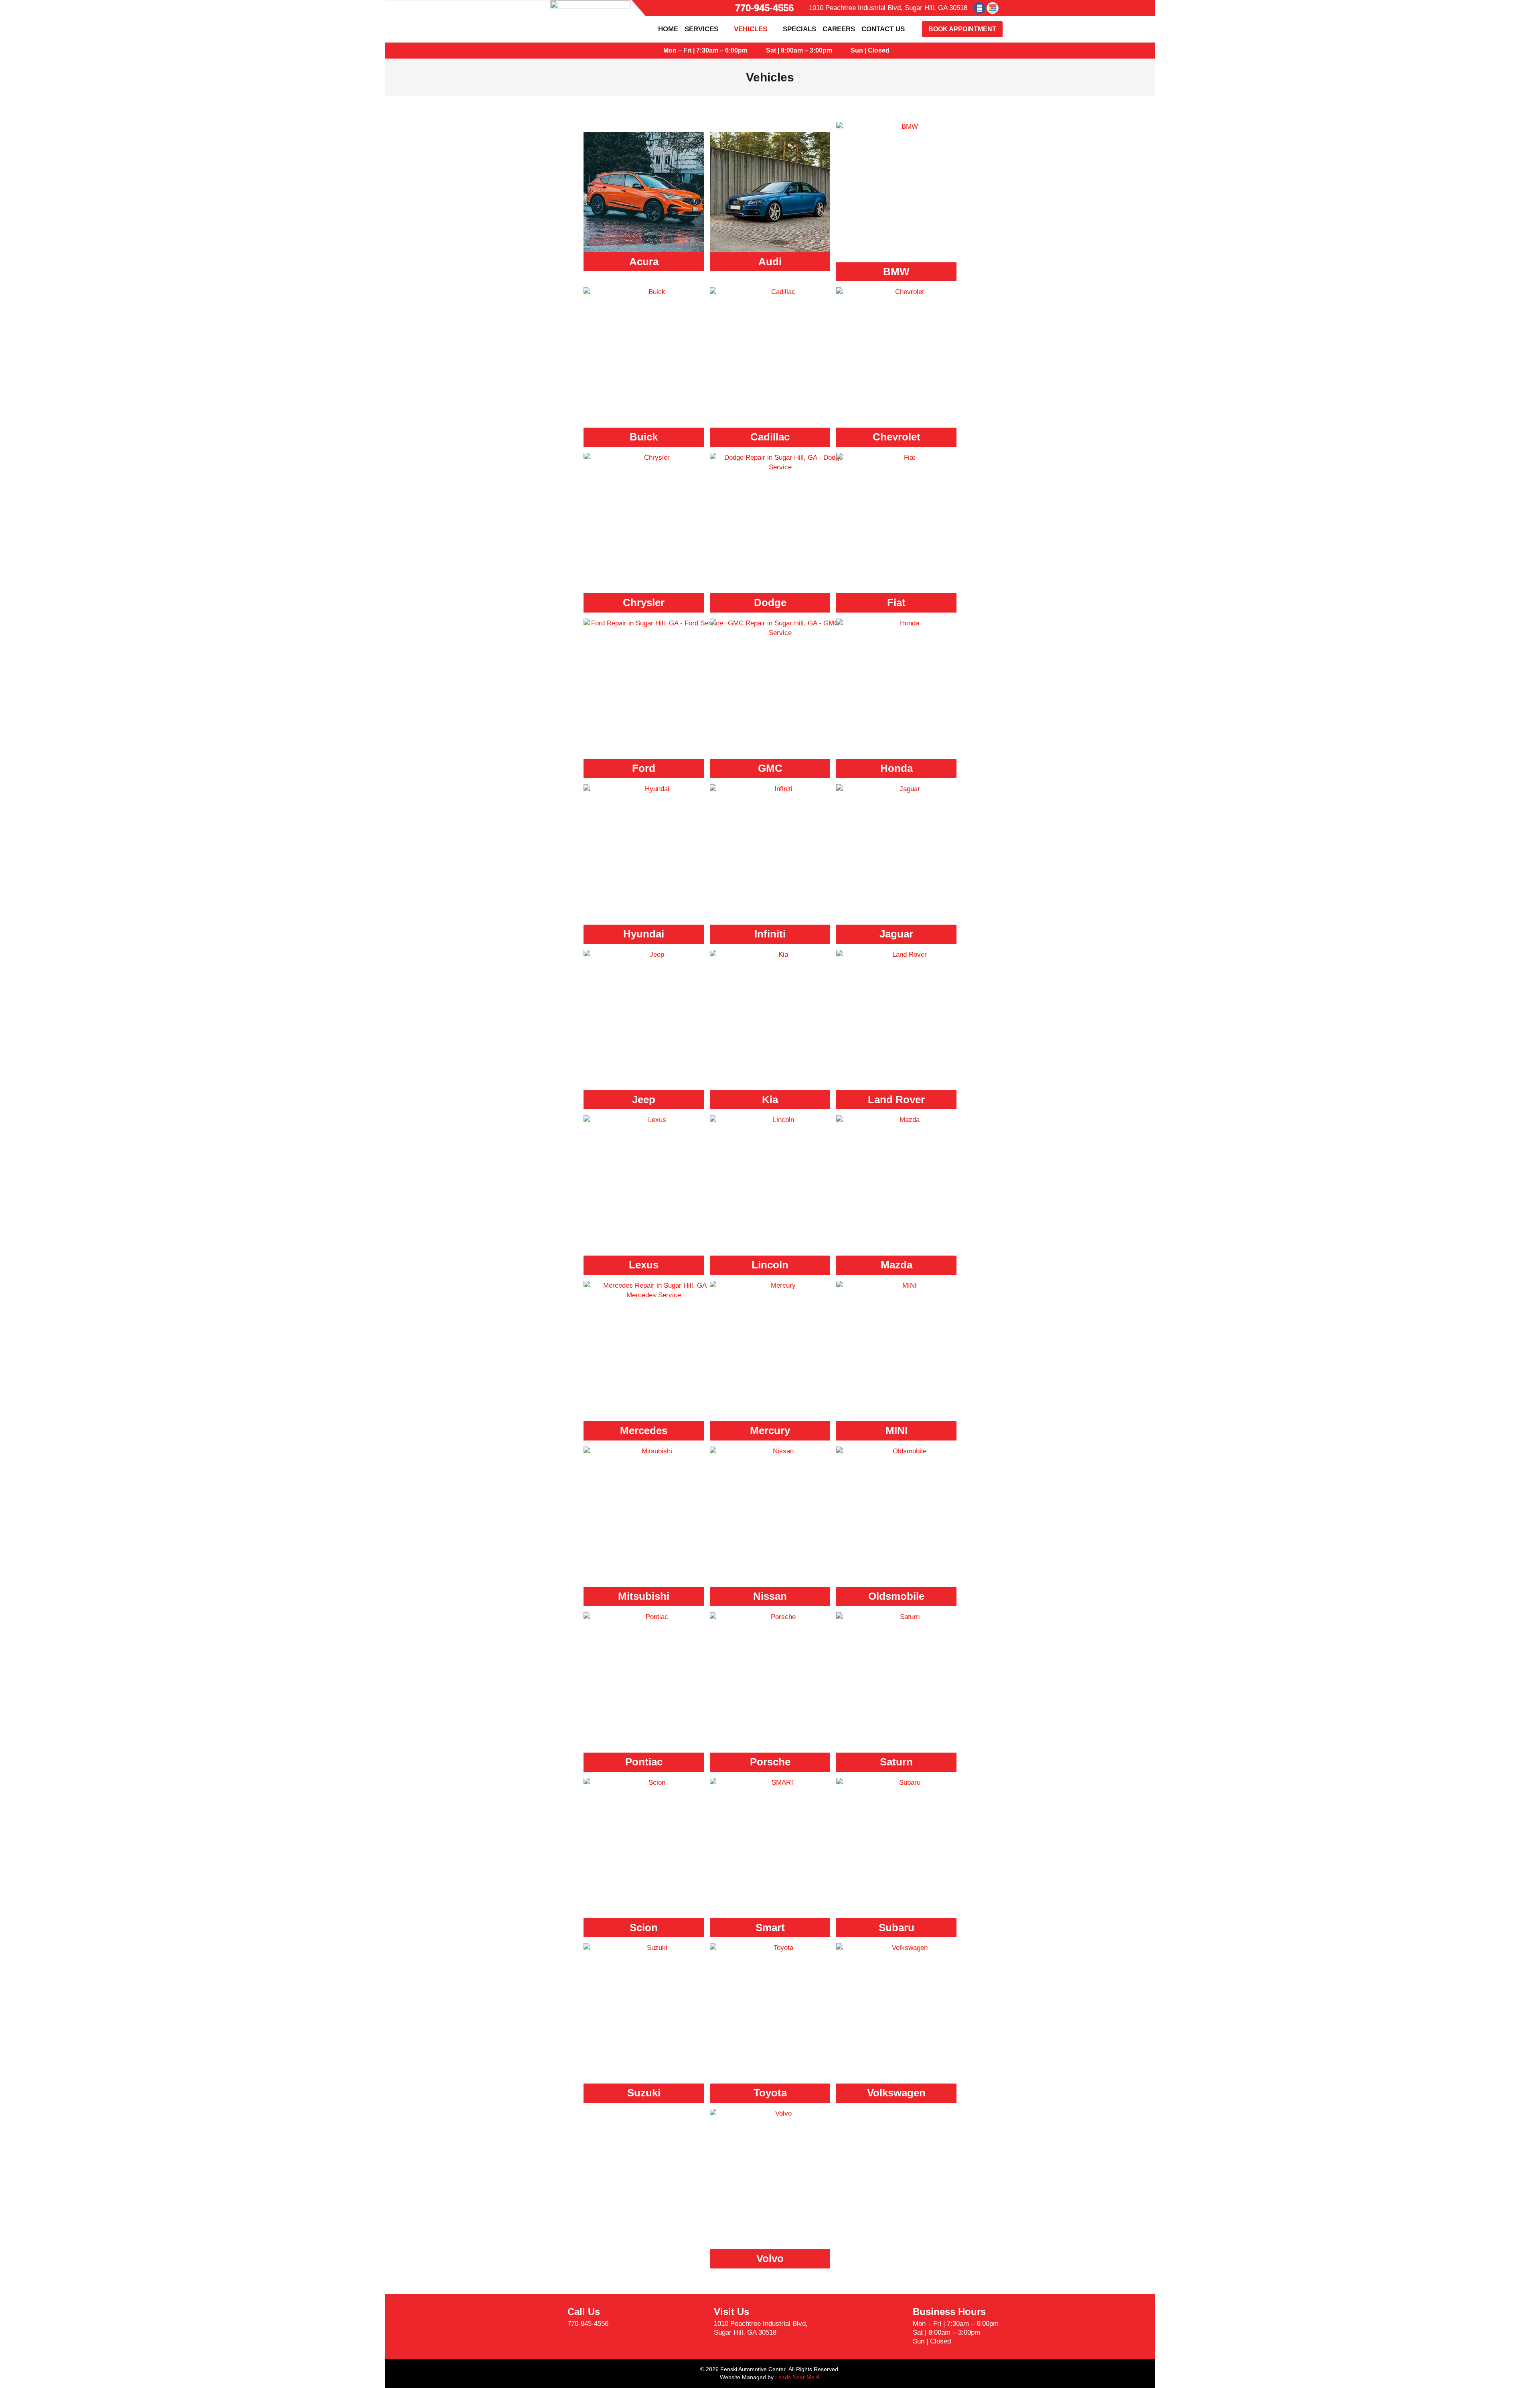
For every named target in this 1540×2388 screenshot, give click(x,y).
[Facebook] (979, 8)
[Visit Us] (698, 2322)
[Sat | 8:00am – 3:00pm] (758, 51)
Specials (799, 29)
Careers (839, 29)
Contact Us (883, 29)
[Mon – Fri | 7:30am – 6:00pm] (656, 51)
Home (668, 29)
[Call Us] (551, 2317)
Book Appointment (962, 29)
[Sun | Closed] (843, 51)
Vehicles (751, 29)
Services (701, 29)
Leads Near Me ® (798, 2377)
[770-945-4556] (727, 8)
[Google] (993, 8)
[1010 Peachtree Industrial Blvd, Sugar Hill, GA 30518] (803, 8)
